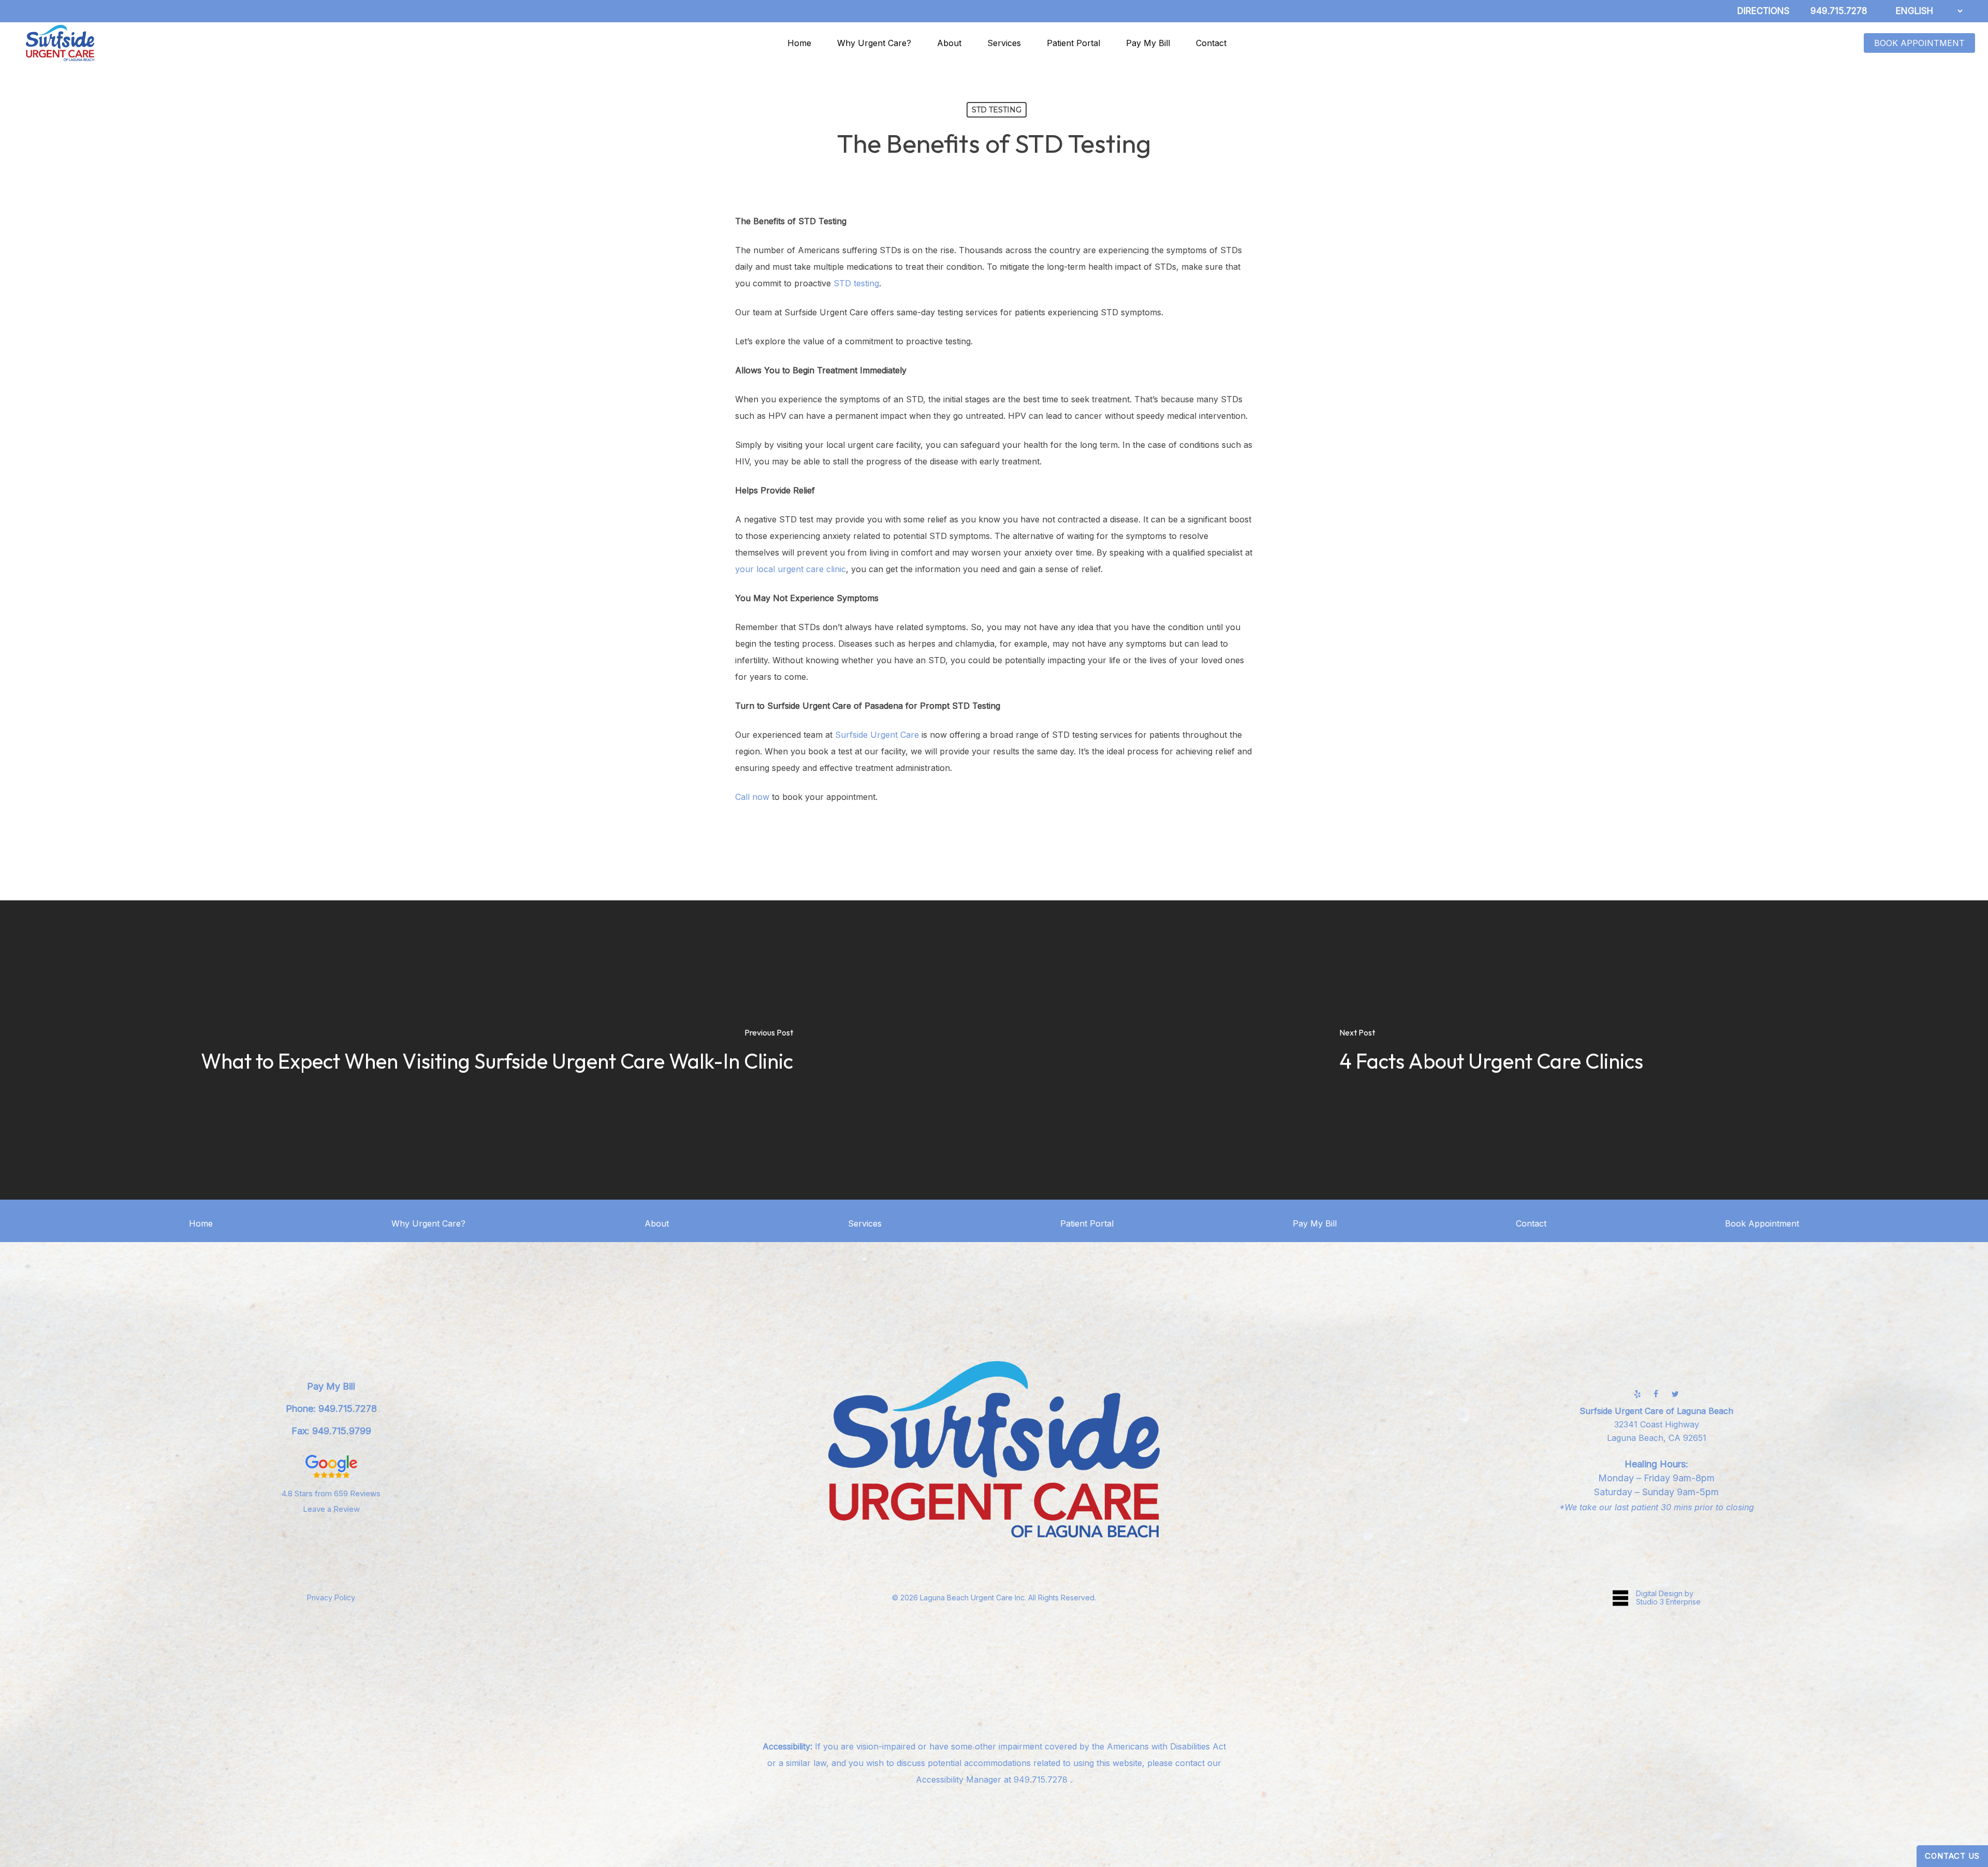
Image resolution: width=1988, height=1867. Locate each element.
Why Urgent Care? (428, 1223)
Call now (752, 797)
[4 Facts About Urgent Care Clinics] (1491, 1050)
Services (865, 1223)
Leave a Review (331, 1509)
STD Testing (997, 110)
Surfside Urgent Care (877, 735)
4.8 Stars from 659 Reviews (331, 1493)
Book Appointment (1762, 1223)
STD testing (856, 283)
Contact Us (1952, 1856)
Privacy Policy (331, 1598)
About (657, 1223)
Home (201, 1223)
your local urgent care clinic (791, 569)
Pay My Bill (1315, 1223)
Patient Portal (1087, 1223)
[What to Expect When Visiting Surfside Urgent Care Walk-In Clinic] (497, 1050)
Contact (1531, 1223)
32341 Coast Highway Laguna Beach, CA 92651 (1656, 1424)
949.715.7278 (1042, 1780)
